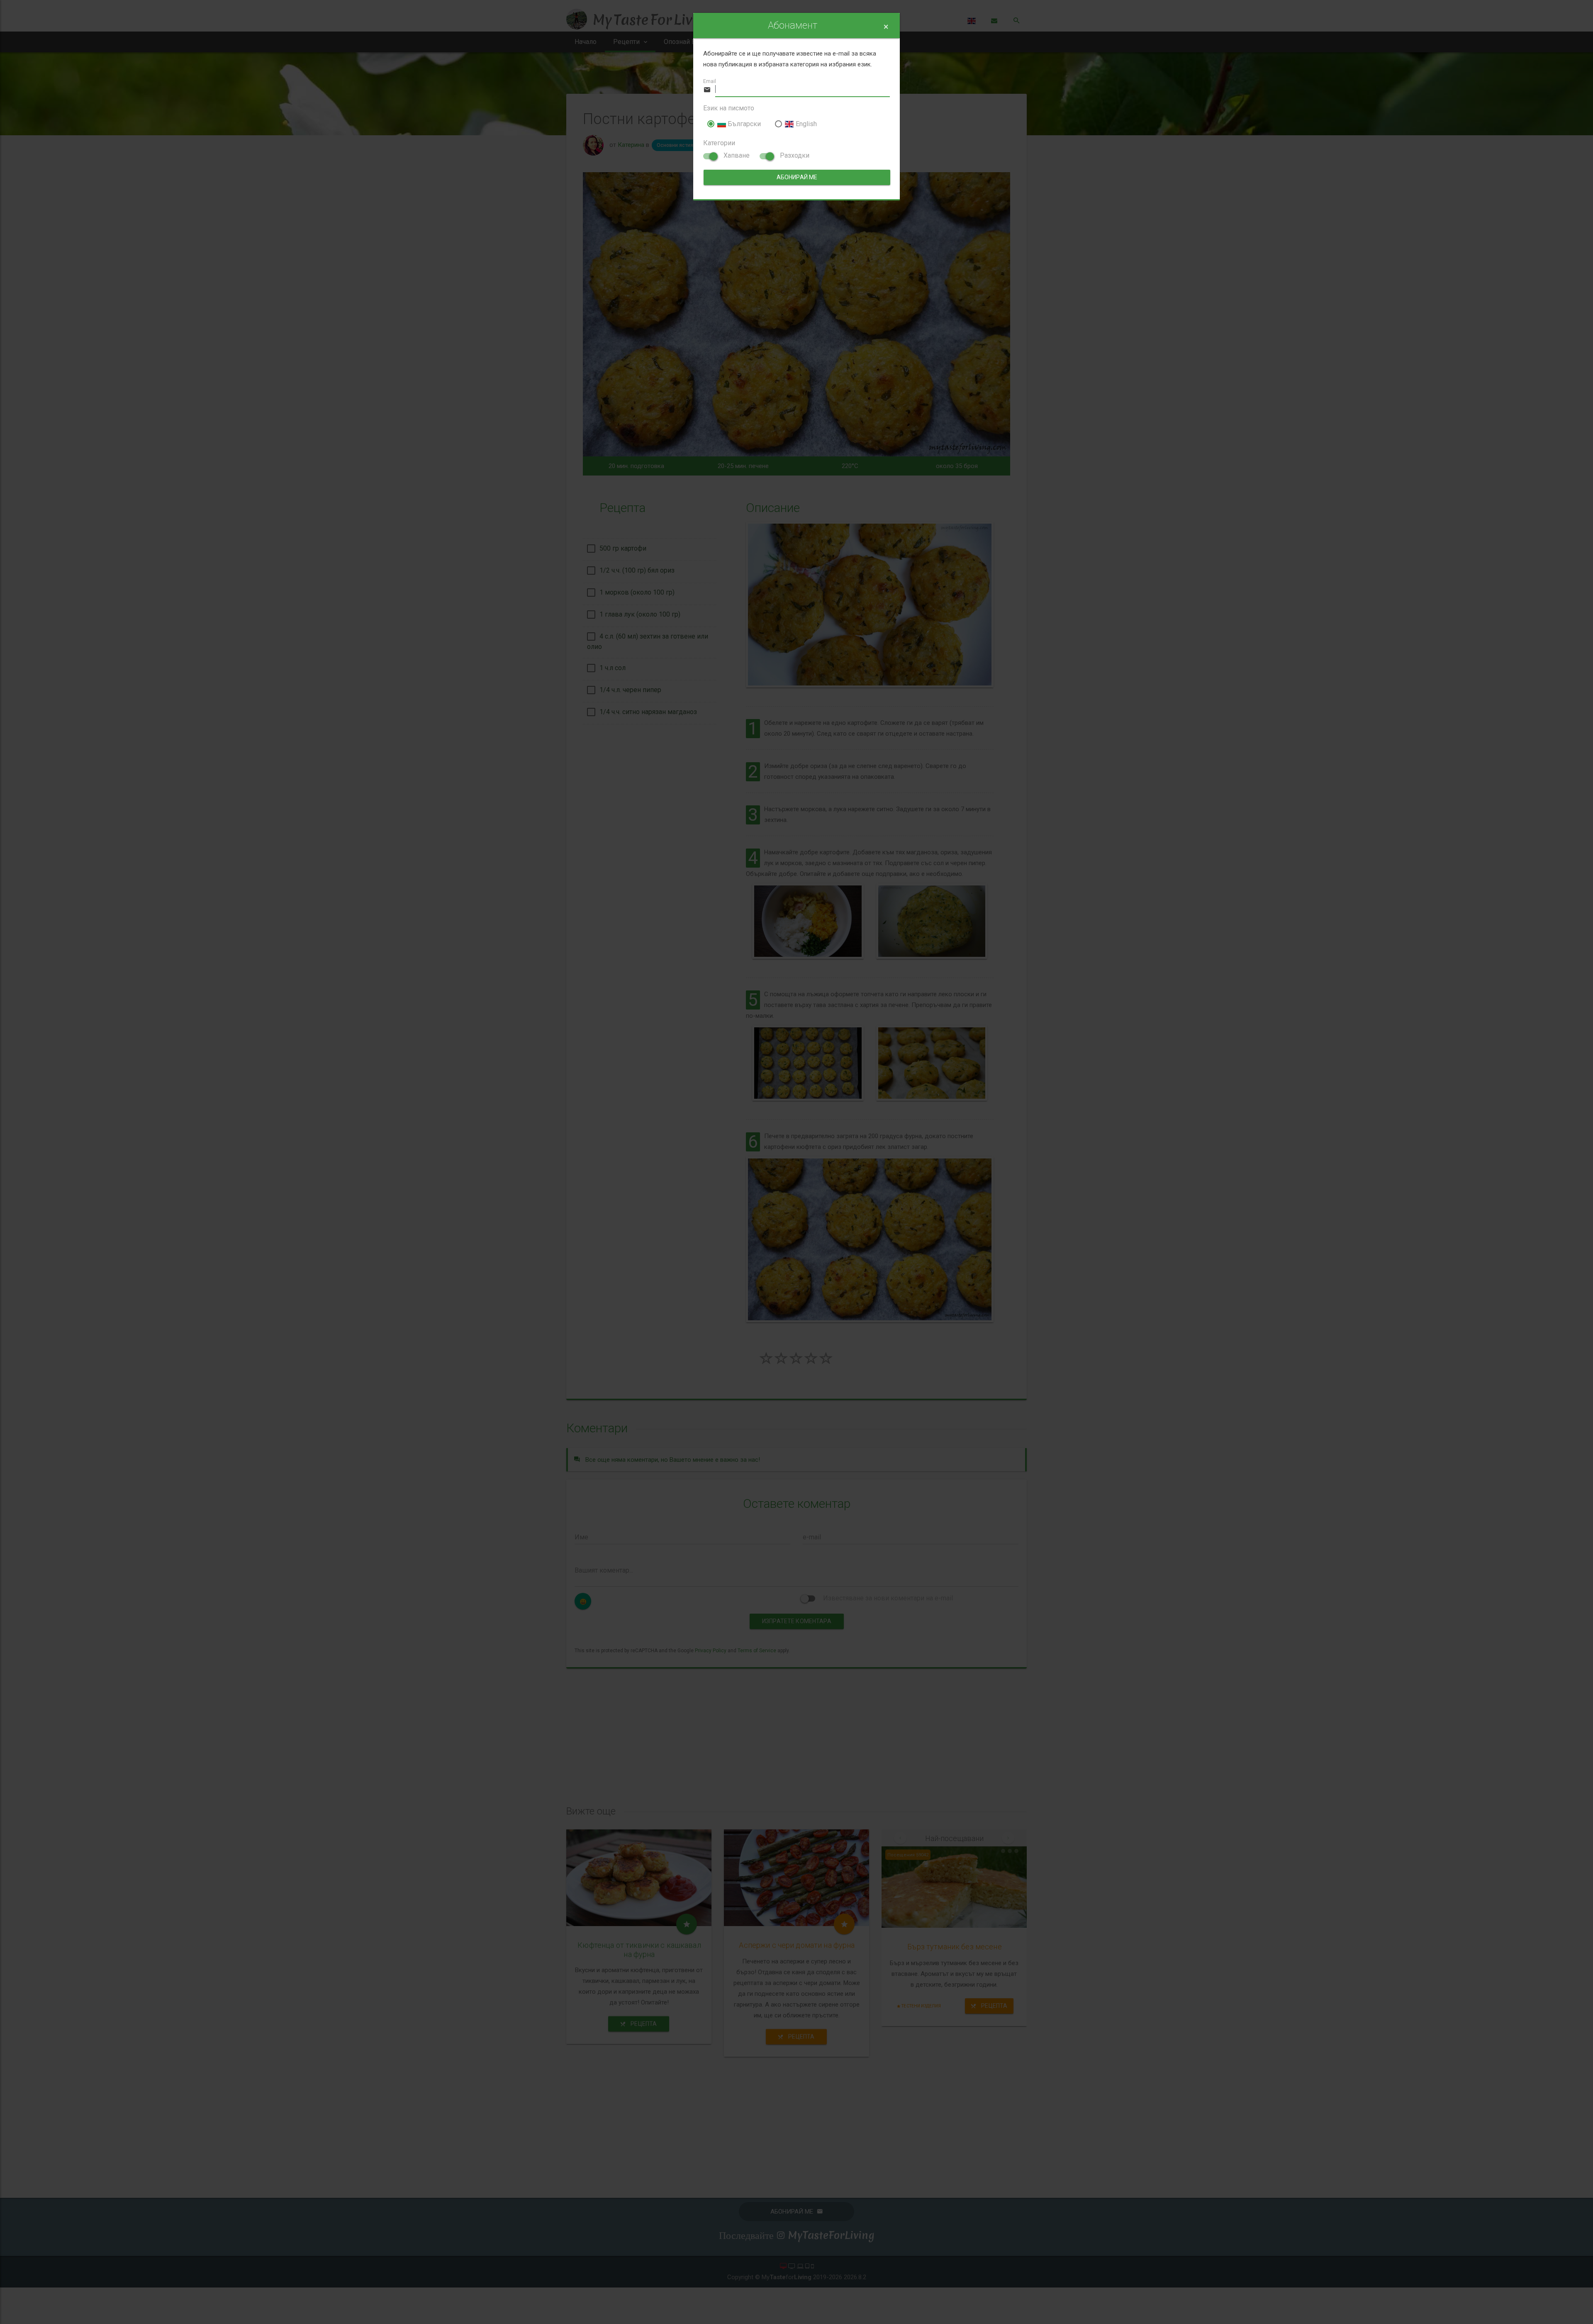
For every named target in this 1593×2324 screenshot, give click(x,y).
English (805, 124)
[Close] (886, 27)
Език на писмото (729, 108)
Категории (719, 143)
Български (743, 124)
